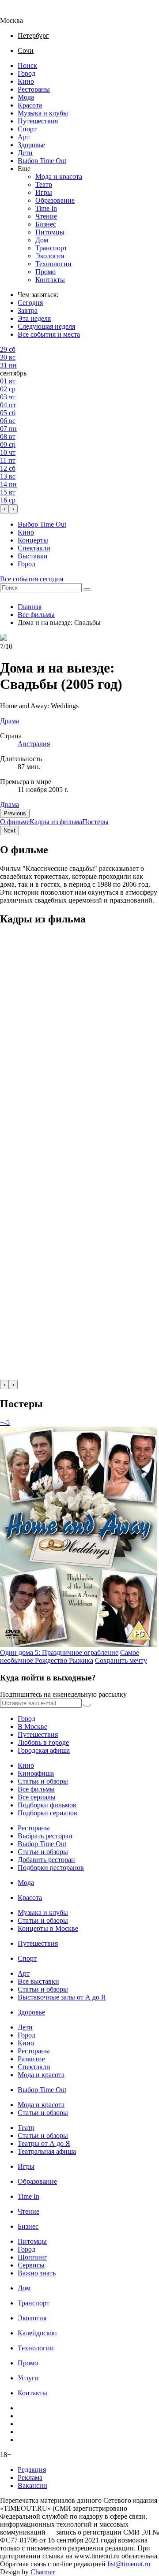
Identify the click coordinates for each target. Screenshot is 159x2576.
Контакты (50, 280)
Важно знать (37, 2273)
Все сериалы (37, 1797)
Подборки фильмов (47, 1805)
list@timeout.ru (129, 2564)
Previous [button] (15, 813)
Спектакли (34, 548)
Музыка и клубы (43, 113)
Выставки (33, 556)
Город (26, 73)
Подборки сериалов (47, 1813)
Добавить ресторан (46, 1860)
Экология (50, 256)
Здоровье (31, 145)
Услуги (28, 2378)
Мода (26, 97)
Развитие (31, 2059)
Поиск (27, 65)
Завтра (28, 310)
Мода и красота (59, 177)
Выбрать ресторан (45, 1836)
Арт (24, 137)
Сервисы (31, 2265)
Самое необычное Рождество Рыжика (70, 1656)
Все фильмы (36, 615)
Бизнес (46, 224)
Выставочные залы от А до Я (62, 1997)
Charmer (43, 2572)
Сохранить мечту (121, 1660)
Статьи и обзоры (43, 1781)
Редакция (32, 2470)
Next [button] (9, 831)
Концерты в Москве (48, 1928)
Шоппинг (32, 2257)
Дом (42, 240)
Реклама (30, 2477)
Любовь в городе (43, 1742)
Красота (30, 105)
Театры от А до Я (44, 2143)
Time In (46, 208)
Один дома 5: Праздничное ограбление (59, 1652)
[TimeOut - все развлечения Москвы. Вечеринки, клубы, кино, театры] (19, 13)
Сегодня (30, 303)
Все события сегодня (32, 579)
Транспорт (51, 248)
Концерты (33, 540)
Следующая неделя (46, 326)
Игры (44, 192)
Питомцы (50, 232)
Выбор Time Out (42, 161)
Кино (26, 81)
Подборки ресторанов (51, 1868)
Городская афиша (44, 1750)
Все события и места (49, 334)
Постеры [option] (95, 822)
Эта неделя (34, 318)
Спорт (27, 129)
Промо (45, 272)
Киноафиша (36, 1773)
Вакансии (32, 2485)
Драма (9, 805)
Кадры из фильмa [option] (56, 822)
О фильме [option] (15, 822)
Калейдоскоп (37, 2333)
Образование (55, 200)
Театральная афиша (47, 2151)
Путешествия (38, 121)
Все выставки (38, 1981)
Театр (44, 184)
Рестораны (34, 89)
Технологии (53, 264)
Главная (30, 607)
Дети (25, 153)
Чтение (46, 216)
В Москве (32, 1727)
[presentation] (4, 509)
